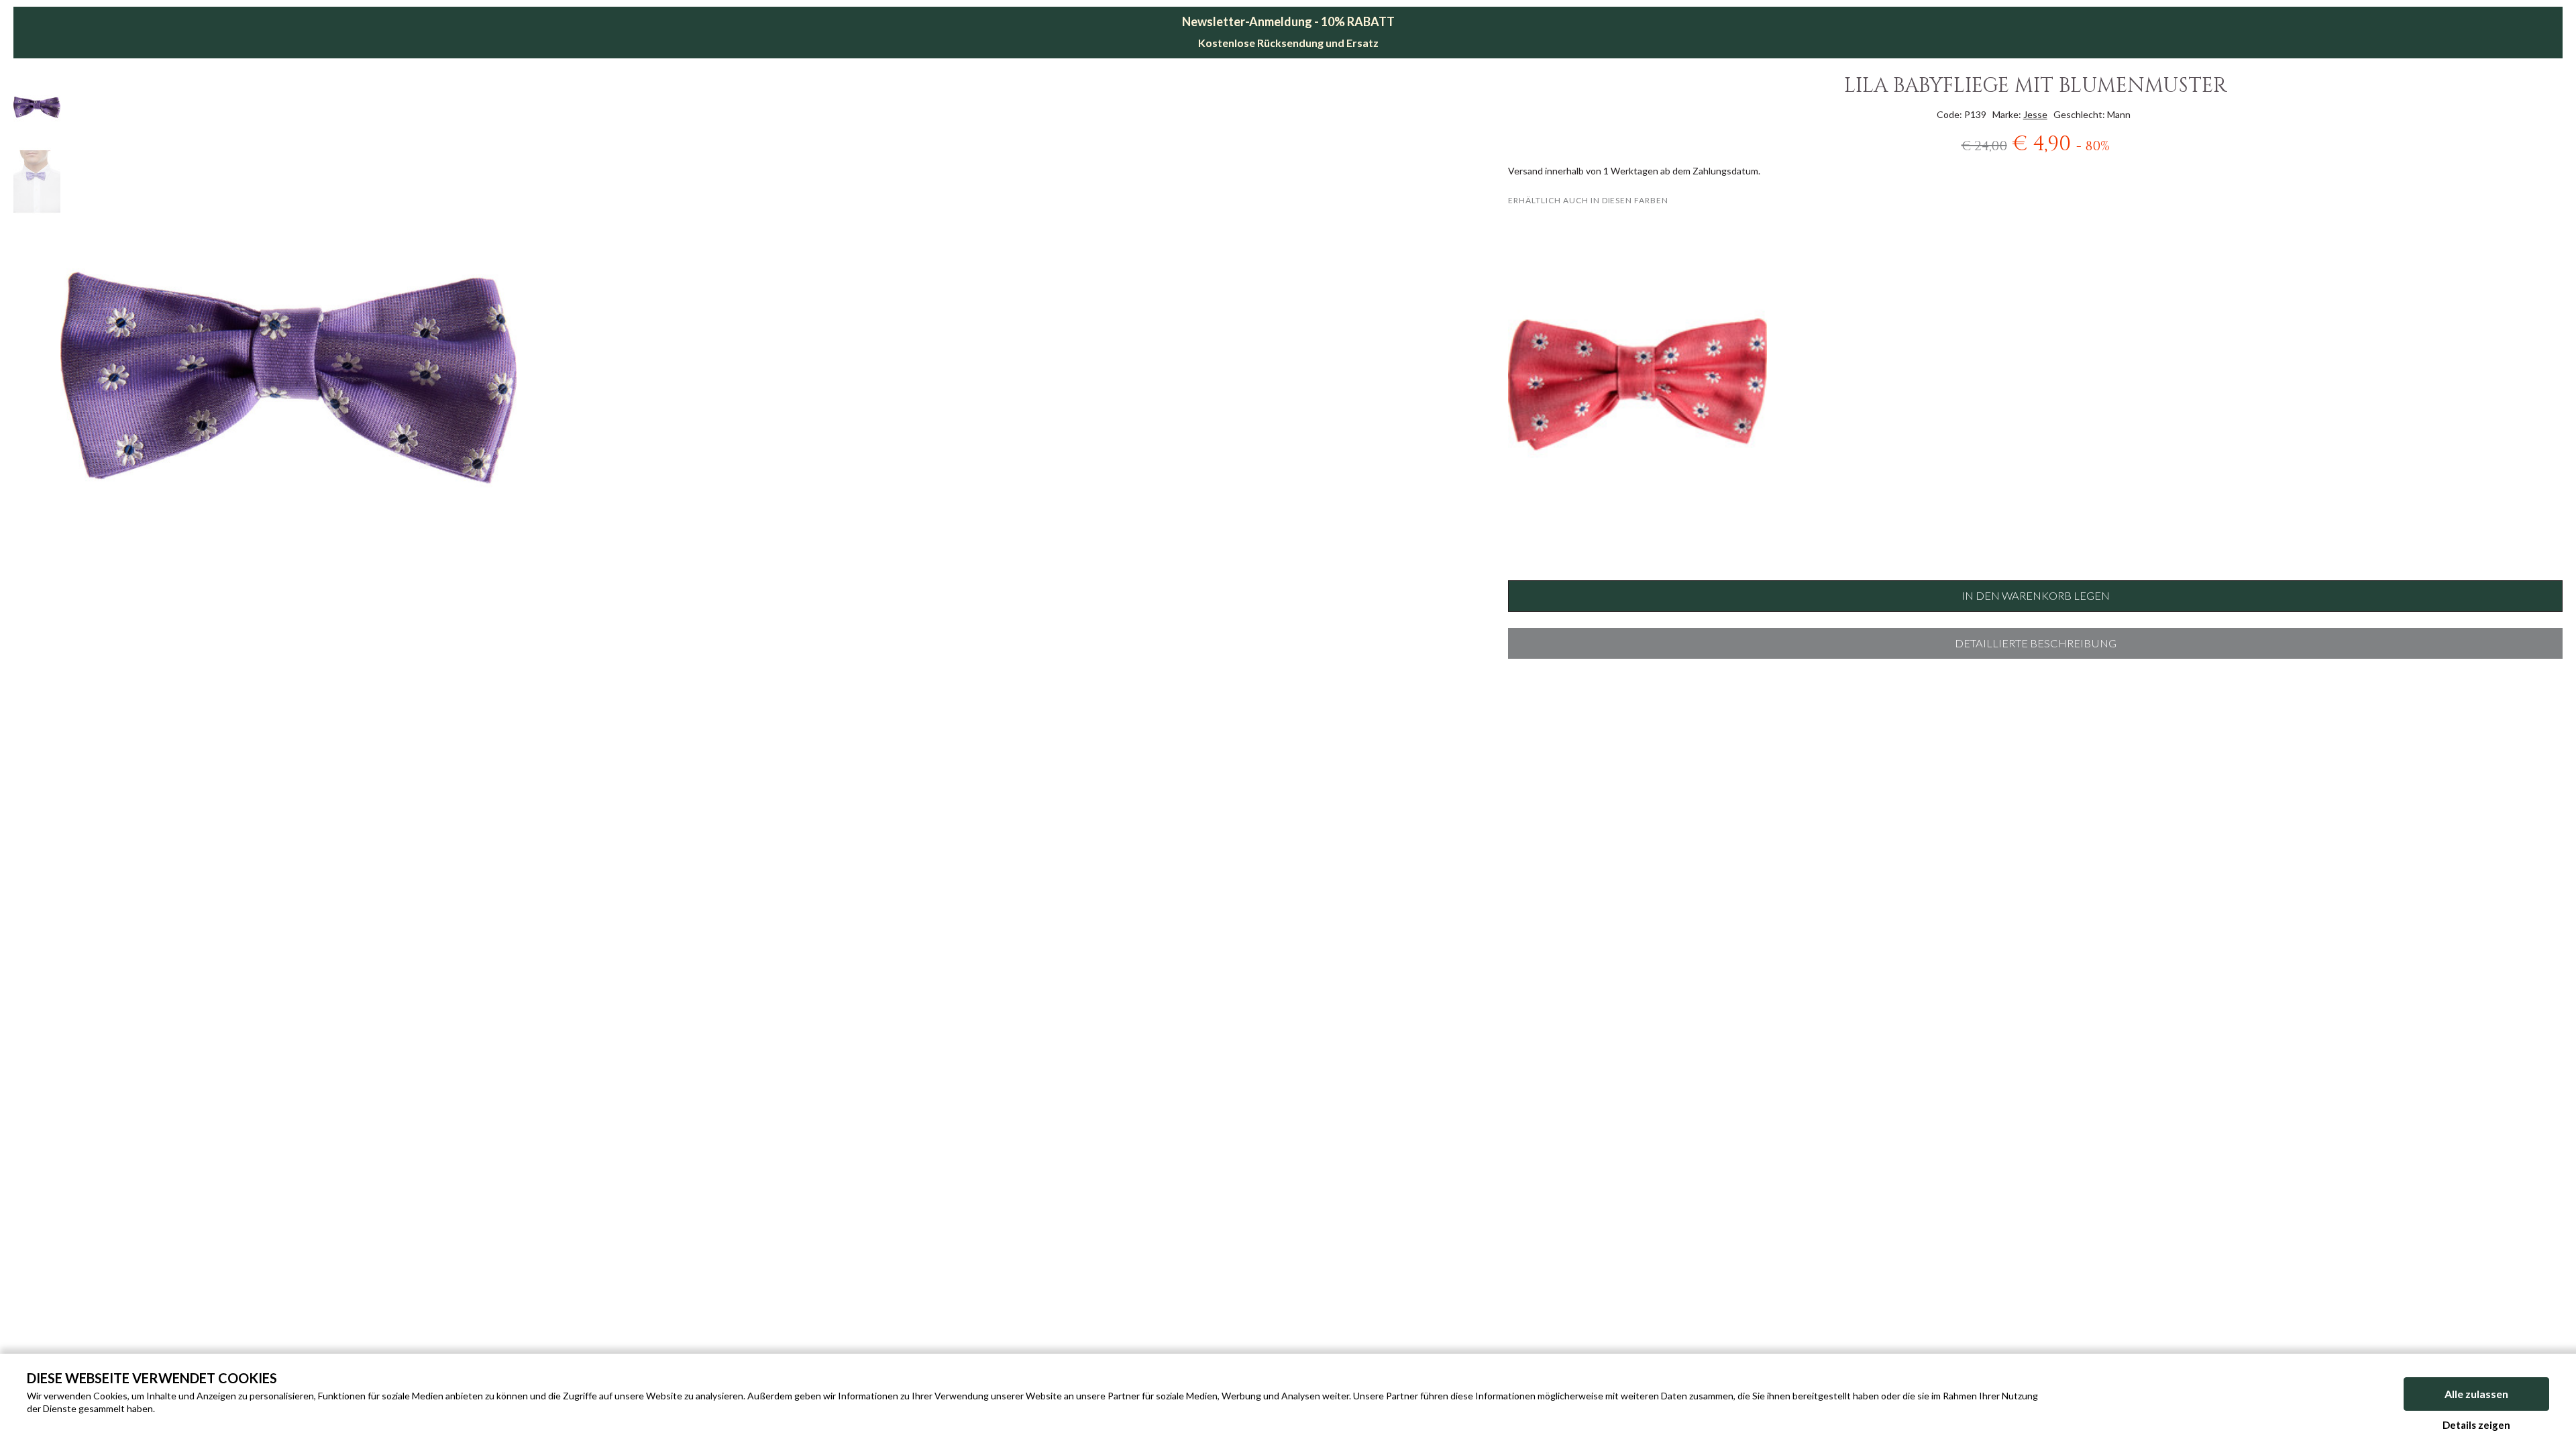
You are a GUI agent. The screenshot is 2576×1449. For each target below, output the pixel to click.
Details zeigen (2476, 1425)
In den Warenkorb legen (2036, 596)
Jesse (2035, 114)
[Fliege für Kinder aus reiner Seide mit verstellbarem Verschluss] (1637, 384)
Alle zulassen (2476, 1394)
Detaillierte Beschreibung (2036, 643)
